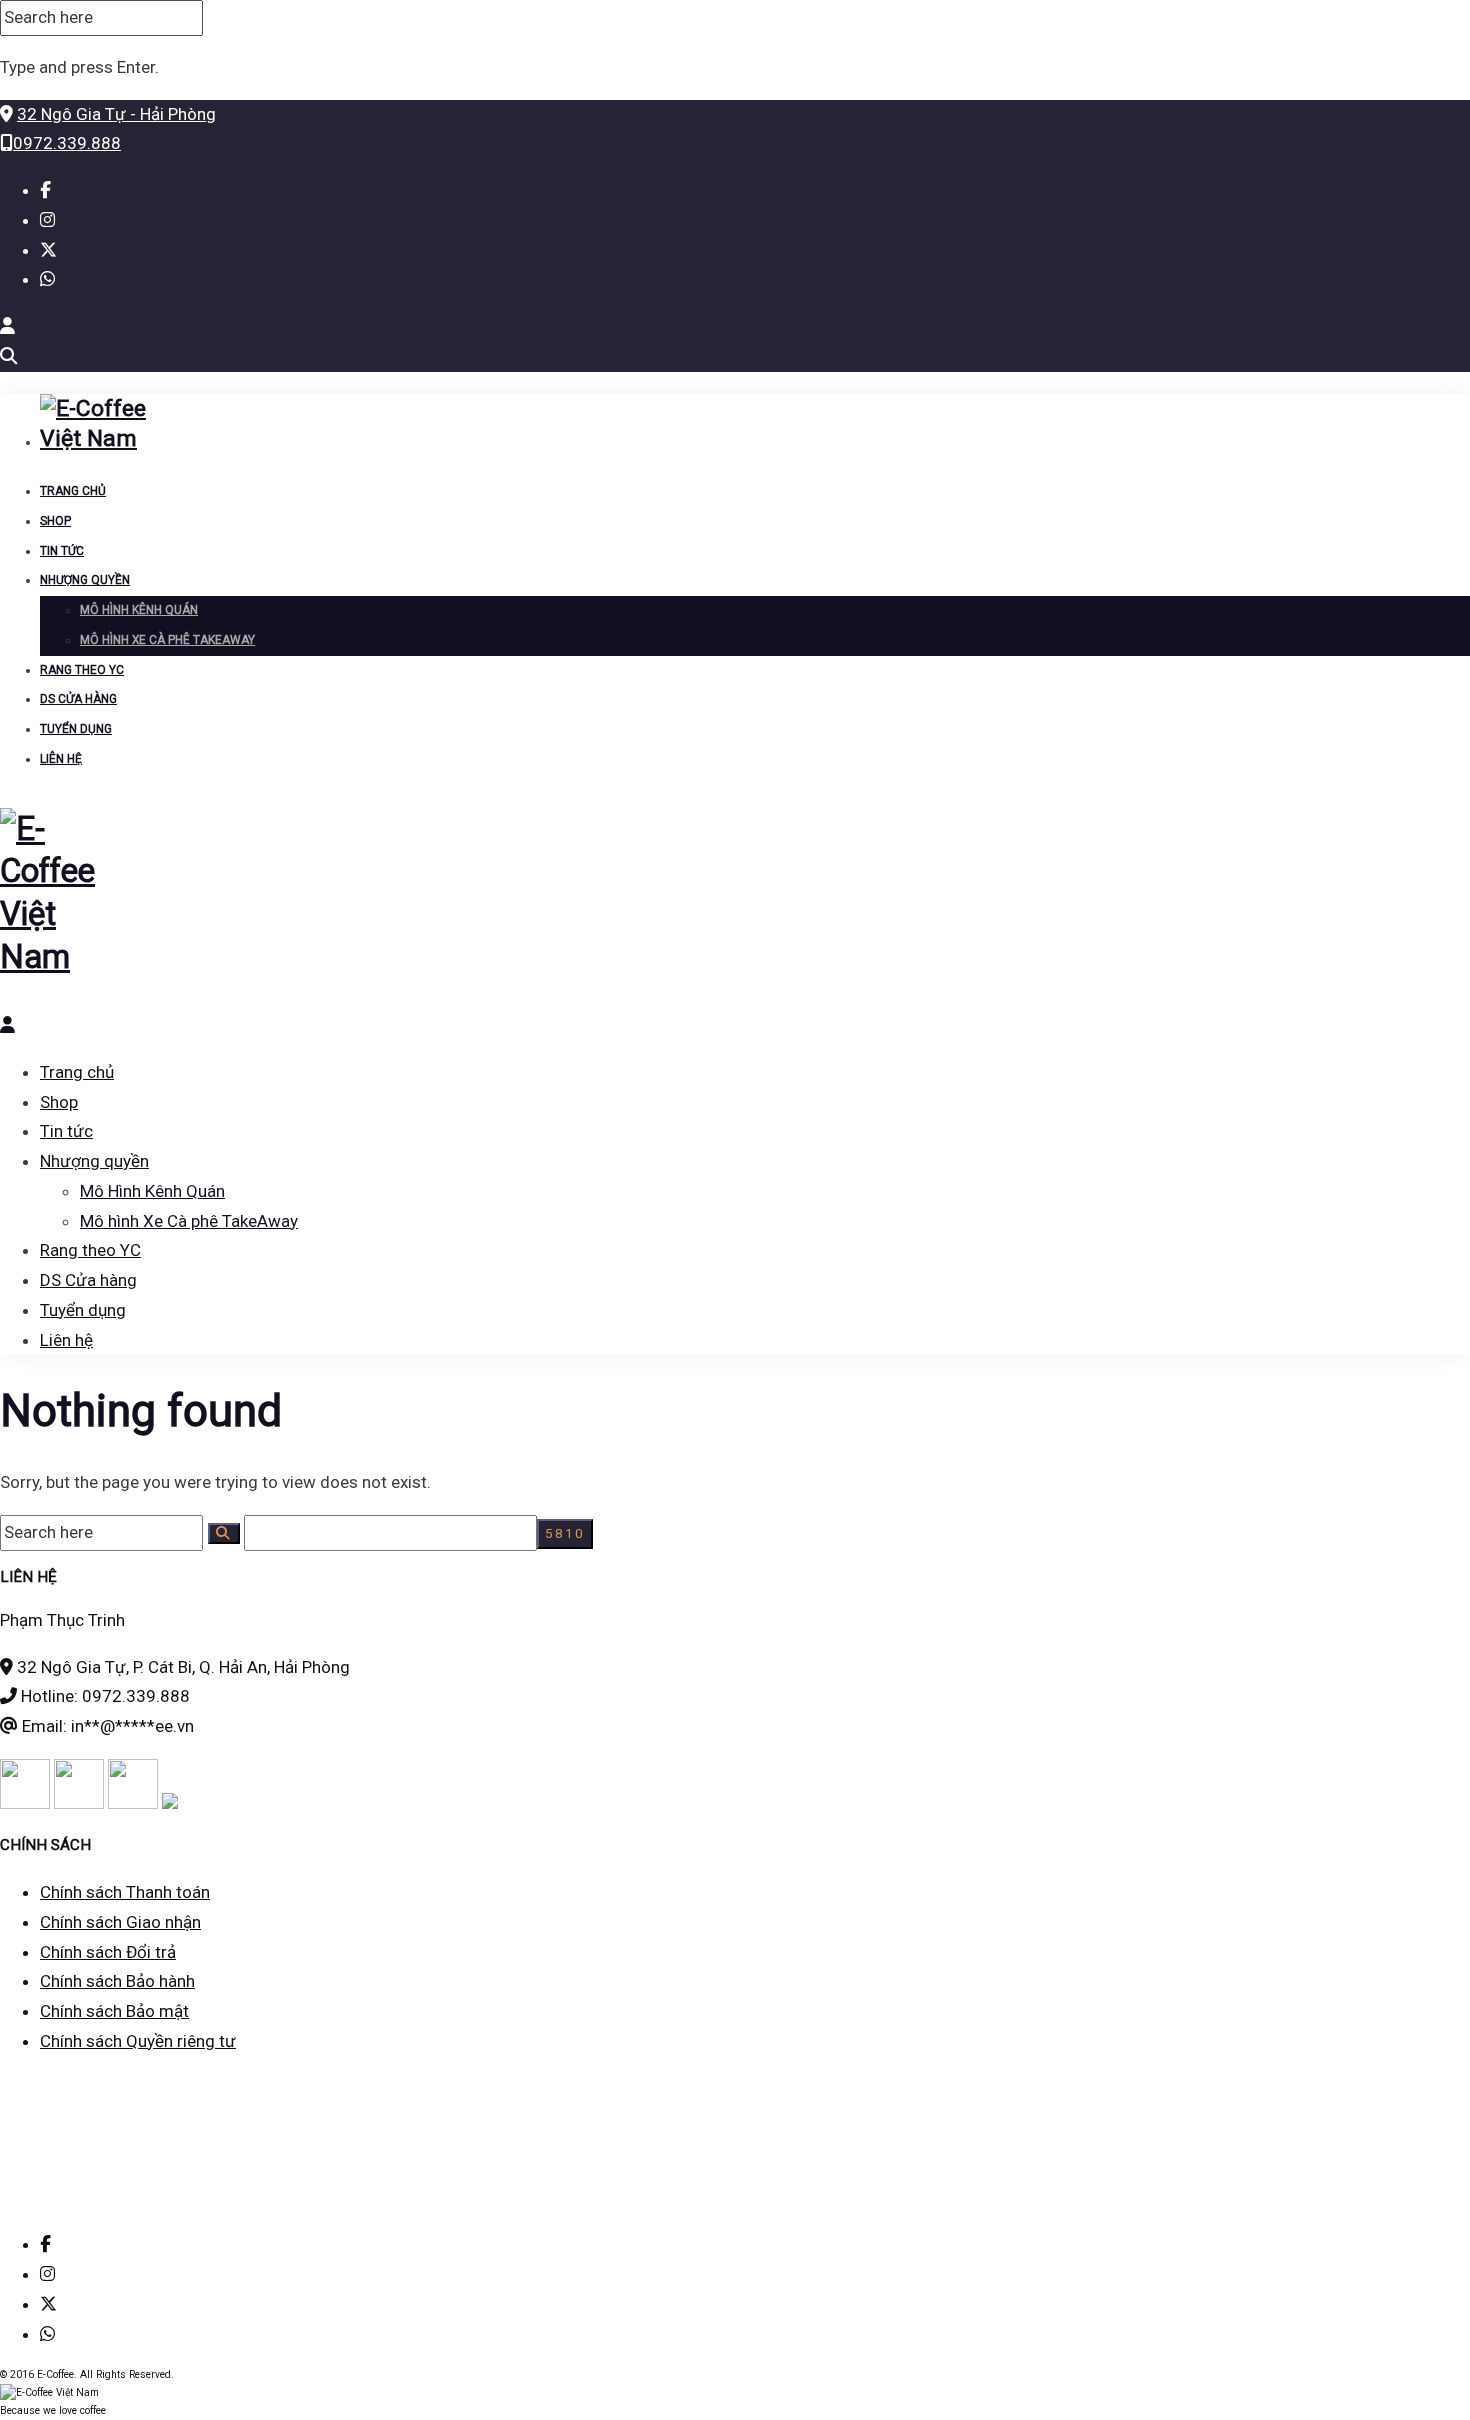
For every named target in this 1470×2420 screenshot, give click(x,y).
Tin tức (62, 551)
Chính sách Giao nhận (120, 1922)
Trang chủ (73, 491)
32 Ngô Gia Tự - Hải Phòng (116, 114)
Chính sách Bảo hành (117, 1981)
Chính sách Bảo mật (114, 2011)
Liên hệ (61, 759)
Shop (55, 521)
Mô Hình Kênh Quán (139, 610)
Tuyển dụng (76, 729)
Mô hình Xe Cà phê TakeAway (167, 640)
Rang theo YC (82, 670)
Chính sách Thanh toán (125, 1892)
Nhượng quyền (85, 580)
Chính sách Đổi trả (108, 1952)
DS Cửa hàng (78, 699)
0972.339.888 (67, 143)
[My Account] (7, 326)
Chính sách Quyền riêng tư (138, 2041)
